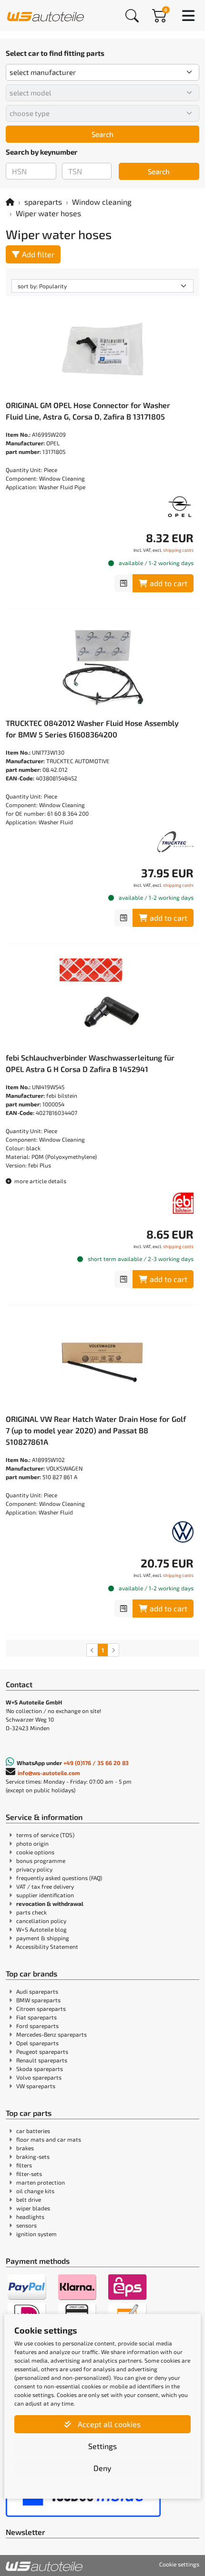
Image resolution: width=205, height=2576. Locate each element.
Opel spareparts (37, 2043)
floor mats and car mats (49, 2139)
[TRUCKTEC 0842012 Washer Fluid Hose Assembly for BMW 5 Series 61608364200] (102, 667)
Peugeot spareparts (42, 2051)
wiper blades (33, 2208)
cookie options (35, 1852)
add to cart (169, 583)
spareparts (43, 202)
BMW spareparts (38, 2000)
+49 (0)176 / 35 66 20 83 (96, 1763)
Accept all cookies (108, 2424)
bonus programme (41, 1861)
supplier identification (45, 1895)
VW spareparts (36, 2086)
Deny (102, 2468)
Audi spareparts (37, 1991)
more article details (40, 1181)
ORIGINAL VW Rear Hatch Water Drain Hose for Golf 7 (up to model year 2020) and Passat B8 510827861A (96, 1430)
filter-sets (29, 2174)
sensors (26, 2225)
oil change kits (35, 2191)
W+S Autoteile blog (41, 1929)
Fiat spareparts (36, 2017)
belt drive (29, 2199)
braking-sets (33, 2156)
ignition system (36, 2234)
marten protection (41, 2182)
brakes (25, 2148)
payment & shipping (43, 1938)
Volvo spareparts (39, 2077)
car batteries (33, 2131)
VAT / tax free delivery (45, 1886)
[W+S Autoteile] (46, 15)
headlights (30, 2217)
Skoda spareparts (40, 2069)
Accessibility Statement (47, 1946)
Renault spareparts (42, 2060)
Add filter (38, 254)
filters (24, 2165)
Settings (102, 2446)
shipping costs (178, 550)
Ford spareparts (37, 2026)
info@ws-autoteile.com (49, 1773)
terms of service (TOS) (45, 1835)
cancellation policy (41, 1921)
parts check (31, 1912)
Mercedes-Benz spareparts (51, 2034)
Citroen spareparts (41, 2008)
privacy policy (34, 1869)
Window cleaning (102, 202)
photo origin (32, 1843)
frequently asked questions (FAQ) (59, 1878)
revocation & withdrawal (50, 1903)
